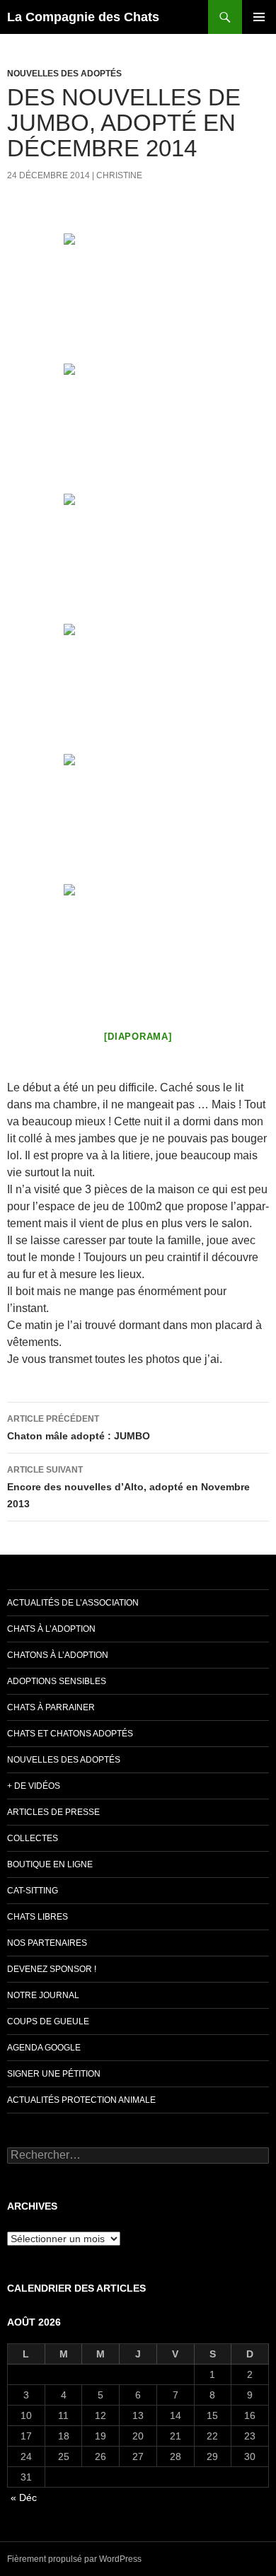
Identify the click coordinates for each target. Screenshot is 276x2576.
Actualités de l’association (73, 1603)
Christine (119, 175)
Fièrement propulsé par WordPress (74, 2559)
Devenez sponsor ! (52, 1969)
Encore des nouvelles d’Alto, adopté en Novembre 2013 (128, 1487)
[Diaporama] (138, 1037)
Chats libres (38, 1917)
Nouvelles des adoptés (64, 74)
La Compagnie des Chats (83, 17)
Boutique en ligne (50, 1864)
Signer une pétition (54, 2074)
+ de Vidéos (34, 1786)
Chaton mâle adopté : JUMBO (79, 1428)
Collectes (33, 1838)
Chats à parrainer (51, 1707)
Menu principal (259, 17)
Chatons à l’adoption (58, 1655)
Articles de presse (53, 1812)
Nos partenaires (47, 1943)
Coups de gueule (48, 2021)
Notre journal (43, 1995)
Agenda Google (44, 2048)
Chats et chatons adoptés (70, 1734)
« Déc (24, 2497)
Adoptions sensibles (57, 1681)
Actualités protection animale (81, 2100)
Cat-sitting (33, 1891)
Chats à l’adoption (51, 1629)
